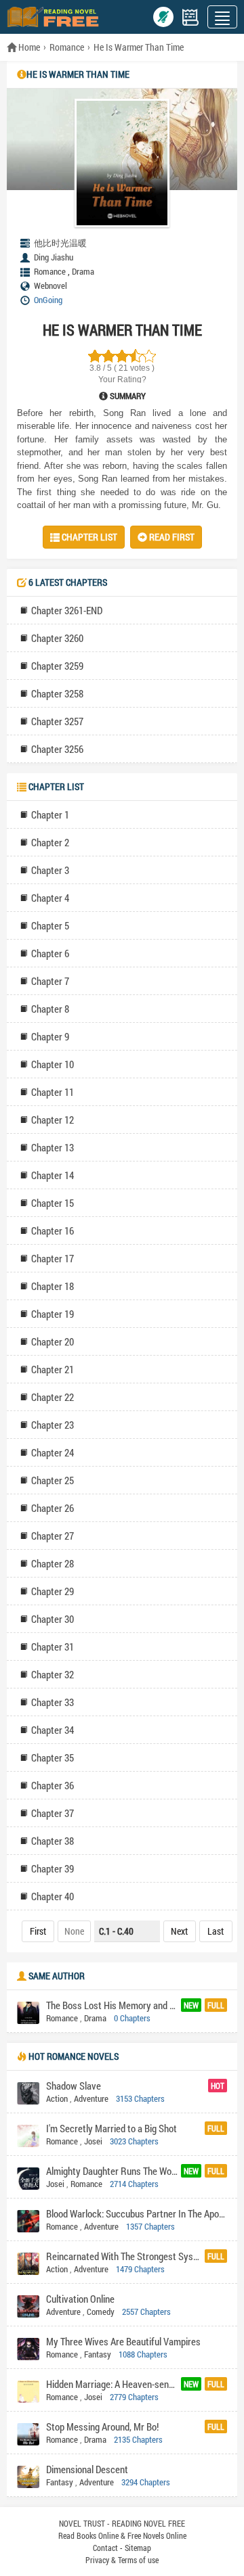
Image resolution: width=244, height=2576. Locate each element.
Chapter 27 (53, 1536)
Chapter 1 (50, 814)
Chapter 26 (53, 1508)
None (74, 1931)
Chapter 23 (53, 1425)
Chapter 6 (50, 953)
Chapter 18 (53, 1286)
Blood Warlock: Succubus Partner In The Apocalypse (137, 2213)
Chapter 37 (53, 1813)
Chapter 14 (53, 1175)
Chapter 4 (50, 898)
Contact (105, 2548)
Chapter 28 (53, 1563)
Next (179, 1931)
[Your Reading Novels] (190, 17)
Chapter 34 (53, 1730)
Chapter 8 (50, 1009)
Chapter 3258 (57, 693)
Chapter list (88, 537)
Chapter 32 (53, 1674)
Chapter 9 (50, 1036)
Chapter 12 (53, 1120)
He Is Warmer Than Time (139, 47)
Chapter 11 (53, 1092)
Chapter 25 (53, 1480)
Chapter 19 (53, 1314)
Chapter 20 (53, 1341)
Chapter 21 (53, 1369)
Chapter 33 (53, 1702)
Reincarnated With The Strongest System (124, 2256)
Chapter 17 (53, 1258)
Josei (93, 2141)
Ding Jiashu (54, 257)
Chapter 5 (50, 925)
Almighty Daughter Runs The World (112, 2171)
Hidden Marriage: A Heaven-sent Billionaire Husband (112, 2384)
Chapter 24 (53, 1452)
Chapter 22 (53, 1397)
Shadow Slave (74, 2086)
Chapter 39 (53, 1868)
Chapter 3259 (57, 666)
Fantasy (98, 2354)
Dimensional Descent (87, 2469)
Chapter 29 (53, 1591)
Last (216, 1931)
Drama (83, 271)
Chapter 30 (53, 1619)
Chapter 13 (53, 1147)
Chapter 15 (53, 1203)
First (38, 1931)
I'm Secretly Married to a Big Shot (111, 2128)
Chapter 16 (53, 1230)
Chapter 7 (50, 981)
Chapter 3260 (57, 638)
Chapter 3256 (57, 749)
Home (28, 47)
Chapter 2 (50, 842)
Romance (67, 47)
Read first (171, 537)
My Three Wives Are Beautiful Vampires (123, 2341)
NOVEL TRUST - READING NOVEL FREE (122, 2523)
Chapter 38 (53, 1841)
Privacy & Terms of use (122, 2560)
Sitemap (138, 2548)
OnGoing (48, 300)
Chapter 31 (53, 1647)
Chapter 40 (53, 1896)
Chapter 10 (53, 1064)
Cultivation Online (80, 2299)
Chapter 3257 (57, 721)
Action (57, 2098)
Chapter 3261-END (67, 610)
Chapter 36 (53, 1785)
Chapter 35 (53, 1757)
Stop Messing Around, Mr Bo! (102, 2426)
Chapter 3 (50, 870)
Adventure (91, 2098)
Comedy (101, 2311)
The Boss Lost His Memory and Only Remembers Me (112, 2005)
